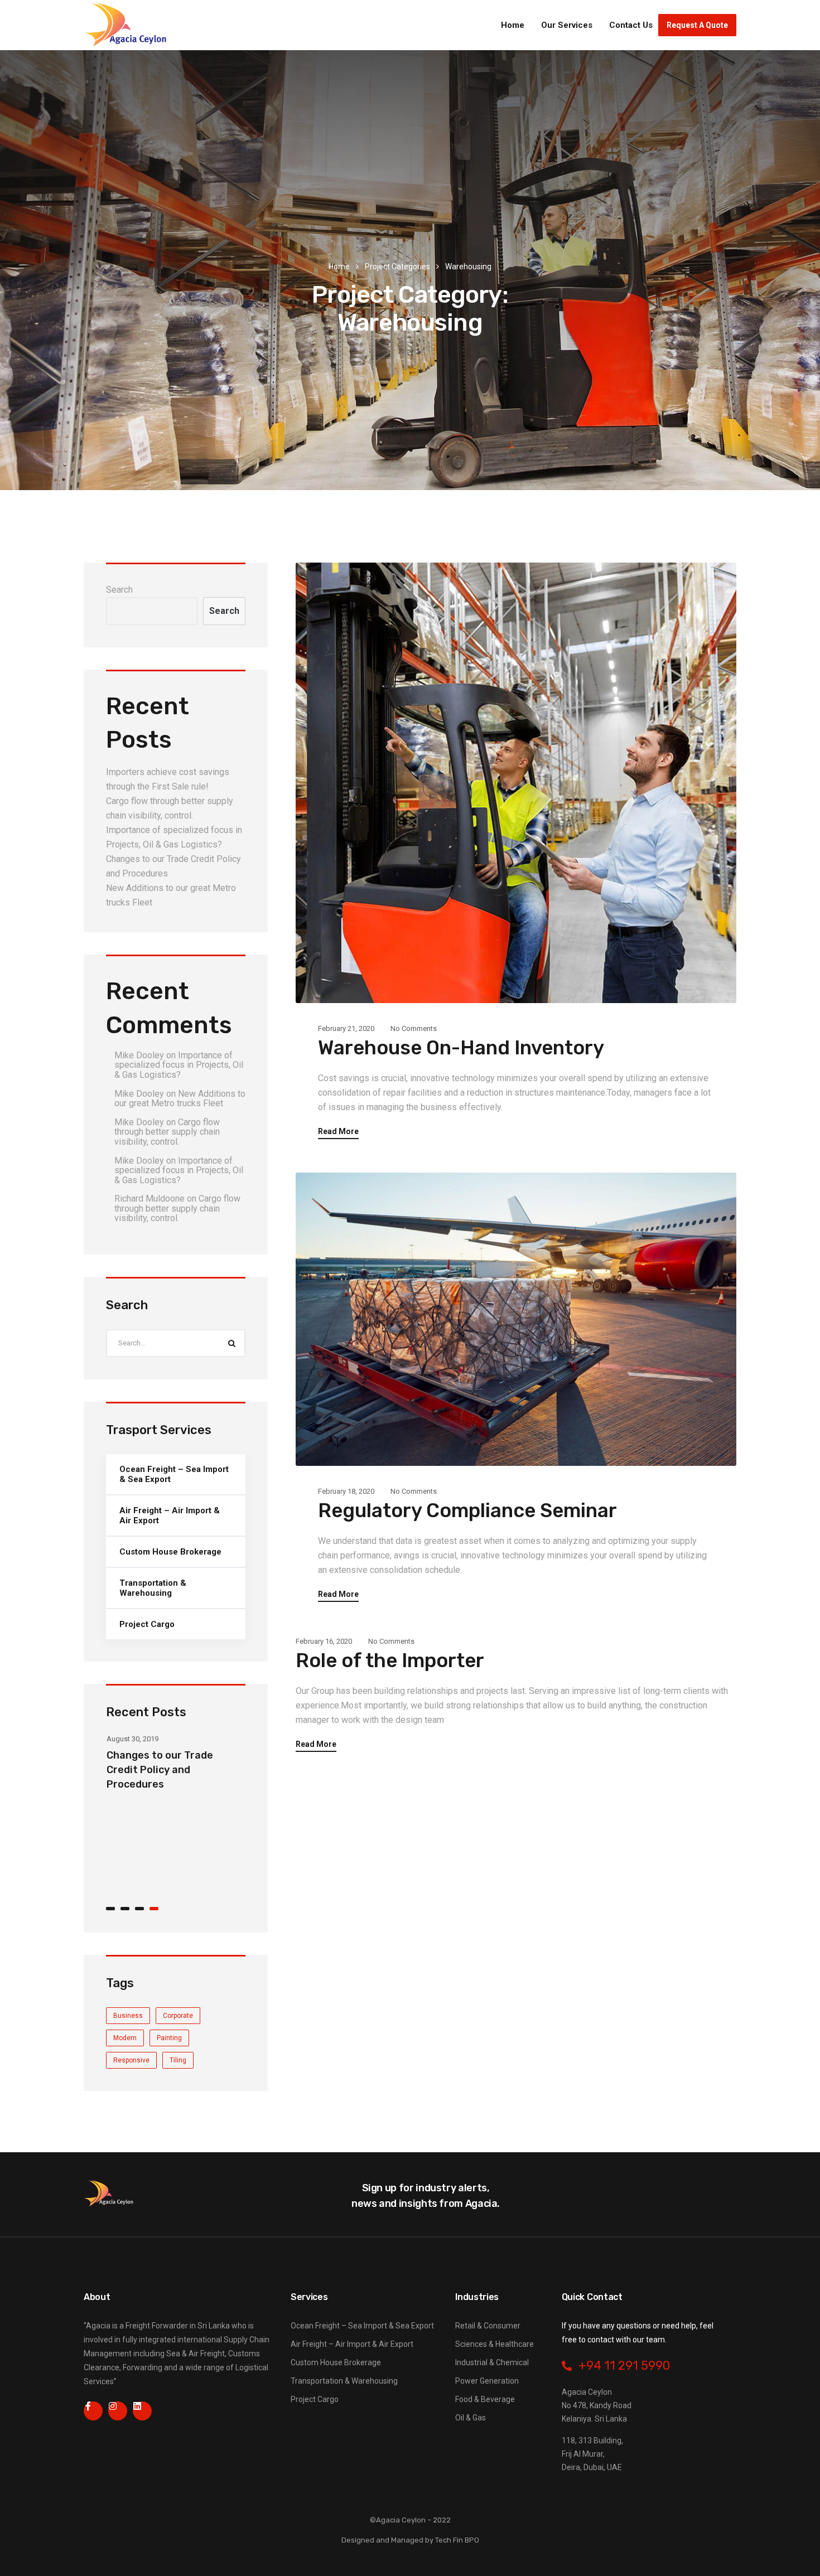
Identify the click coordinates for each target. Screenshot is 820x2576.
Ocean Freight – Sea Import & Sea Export (174, 1474)
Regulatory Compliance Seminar (467, 1510)
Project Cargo (147, 1624)
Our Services (567, 25)
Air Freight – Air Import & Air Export (170, 1515)
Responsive (131, 2060)
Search (119, 590)
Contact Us (631, 25)
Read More (338, 1132)
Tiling (178, 2060)
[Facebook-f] (93, 2411)
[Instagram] (118, 2411)
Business (128, 2016)
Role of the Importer (390, 1660)
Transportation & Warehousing (153, 1588)
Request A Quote (697, 25)
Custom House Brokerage (170, 1552)
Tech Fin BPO (457, 2540)
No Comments (414, 1028)
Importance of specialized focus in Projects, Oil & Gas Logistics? (179, 1065)
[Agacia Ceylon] (126, 25)
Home (513, 25)
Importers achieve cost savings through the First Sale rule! (171, 1873)
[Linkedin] (142, 2411)
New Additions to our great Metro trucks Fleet (180, 1099)
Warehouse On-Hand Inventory (461, 1048)
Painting (169, 2038)
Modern (125, 2038)
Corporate (178, 2016)
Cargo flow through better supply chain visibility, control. (167, 1132)
